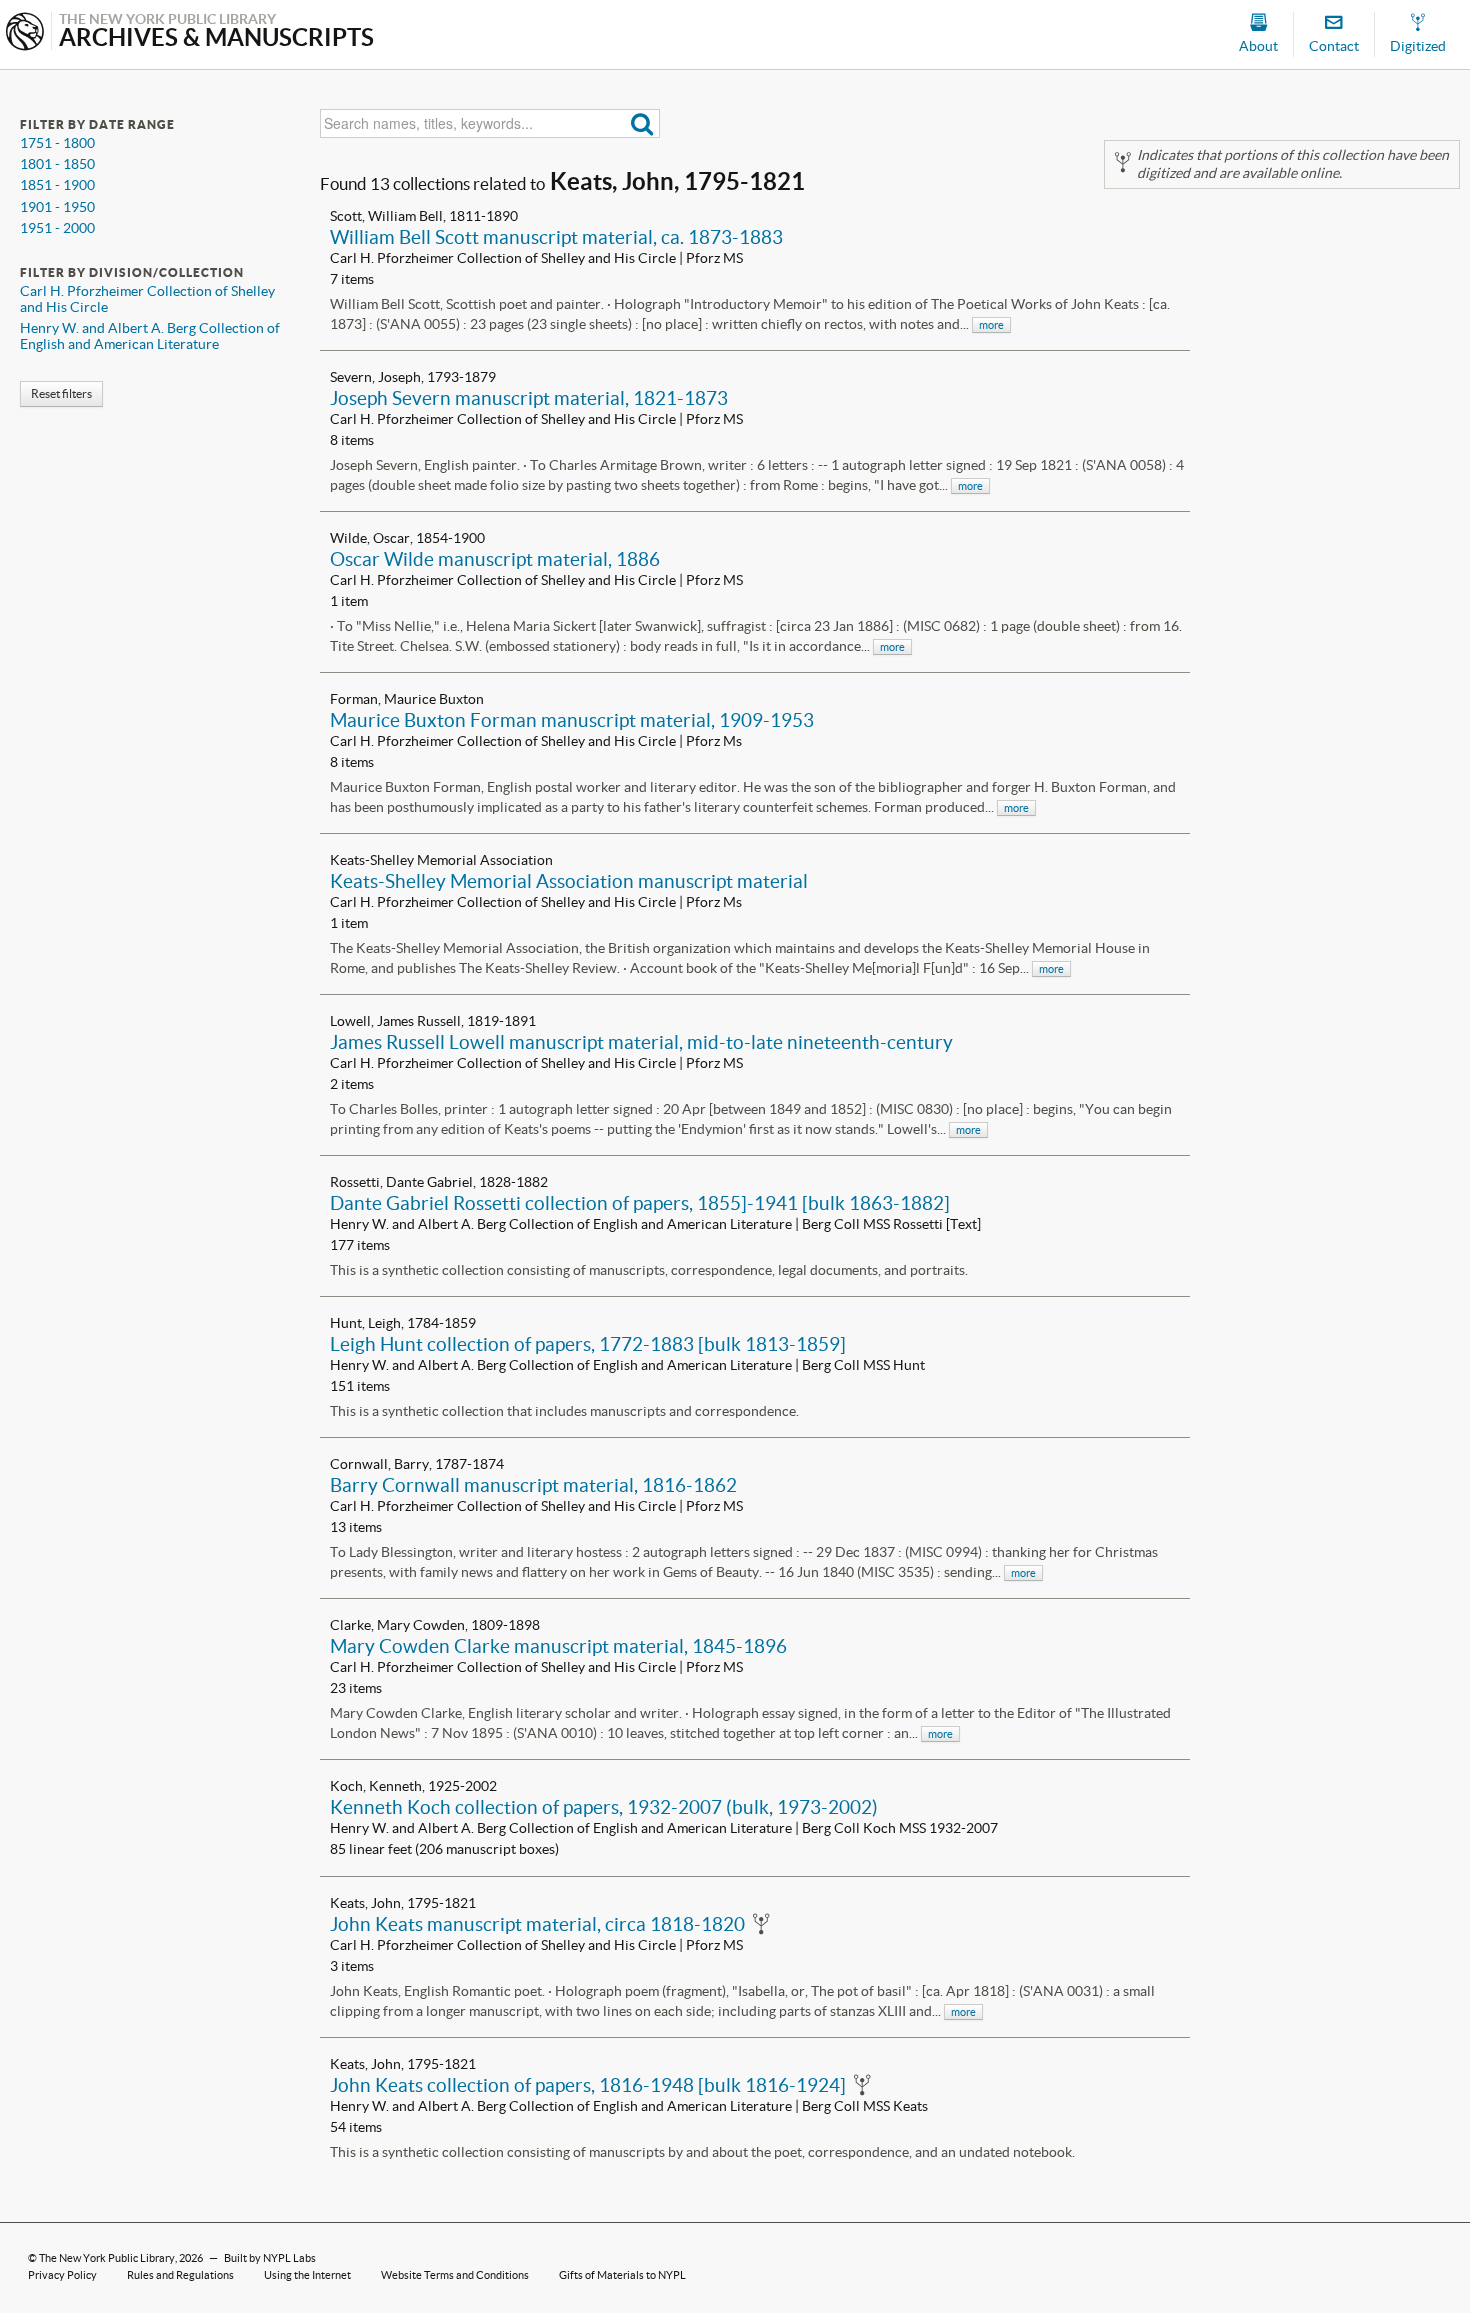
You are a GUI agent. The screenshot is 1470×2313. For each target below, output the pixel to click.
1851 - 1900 (57, 185)
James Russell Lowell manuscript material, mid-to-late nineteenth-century (641, 1042)
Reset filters (61, 393)
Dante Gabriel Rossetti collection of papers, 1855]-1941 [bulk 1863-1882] (640, 1203)
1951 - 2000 (57, 228)
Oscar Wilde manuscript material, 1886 (495, 559)
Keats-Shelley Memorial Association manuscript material (569, 881)
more (991, 325)
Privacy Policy (62, 2275)
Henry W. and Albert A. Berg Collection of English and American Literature (150, 336)
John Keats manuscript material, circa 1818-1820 (537, 1924)
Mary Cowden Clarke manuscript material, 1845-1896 (558, 1646)
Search (642, 123)
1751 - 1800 (57, 143)
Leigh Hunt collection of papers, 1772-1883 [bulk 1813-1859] (588, 1344)
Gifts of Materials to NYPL (622, 2275)
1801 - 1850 (57, 164)
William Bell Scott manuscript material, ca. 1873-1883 (556, 237)
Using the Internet (307, 2275)
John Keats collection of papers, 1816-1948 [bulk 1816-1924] (588, 2085)
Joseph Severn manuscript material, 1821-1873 (529, 398)
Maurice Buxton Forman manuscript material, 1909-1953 (572, 720)
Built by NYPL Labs (270, 2258)
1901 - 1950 (57, 207)
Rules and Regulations (180, 2275)
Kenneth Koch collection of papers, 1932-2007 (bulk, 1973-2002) (604, 1807)
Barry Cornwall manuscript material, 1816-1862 (533, 1485)
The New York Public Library (107, 2258)
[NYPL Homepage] (25, 33)
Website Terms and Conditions (455, 2275)
